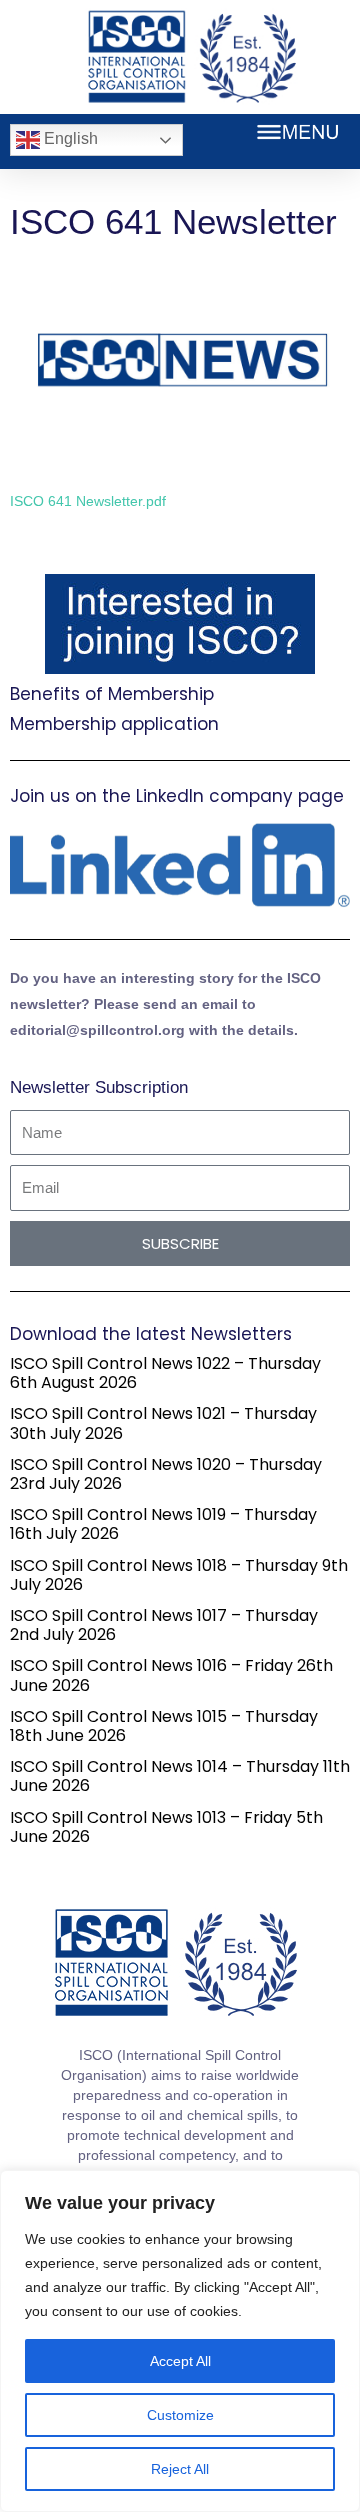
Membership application (114, 724)
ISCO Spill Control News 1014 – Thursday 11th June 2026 (180, 1776)
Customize (180, 2415)
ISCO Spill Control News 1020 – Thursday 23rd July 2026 (166, 1474)
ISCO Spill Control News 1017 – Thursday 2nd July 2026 (164, 1625)
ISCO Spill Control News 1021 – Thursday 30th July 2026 (163, 1423)
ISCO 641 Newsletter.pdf (88, 501)
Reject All (180, 2469)
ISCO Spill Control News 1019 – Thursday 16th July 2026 (163, 1524)
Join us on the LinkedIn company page (177, 796)
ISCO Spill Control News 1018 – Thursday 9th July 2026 (179, 1575)
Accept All (180, 2361)
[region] (180, 2341)
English (69, 138)
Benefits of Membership (112, 694)
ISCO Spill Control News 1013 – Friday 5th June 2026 (166, 1827)
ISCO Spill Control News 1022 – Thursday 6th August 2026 (165, 1373)
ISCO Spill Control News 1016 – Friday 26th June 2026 (171, 1675)
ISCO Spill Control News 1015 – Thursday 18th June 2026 (164, 1726)
